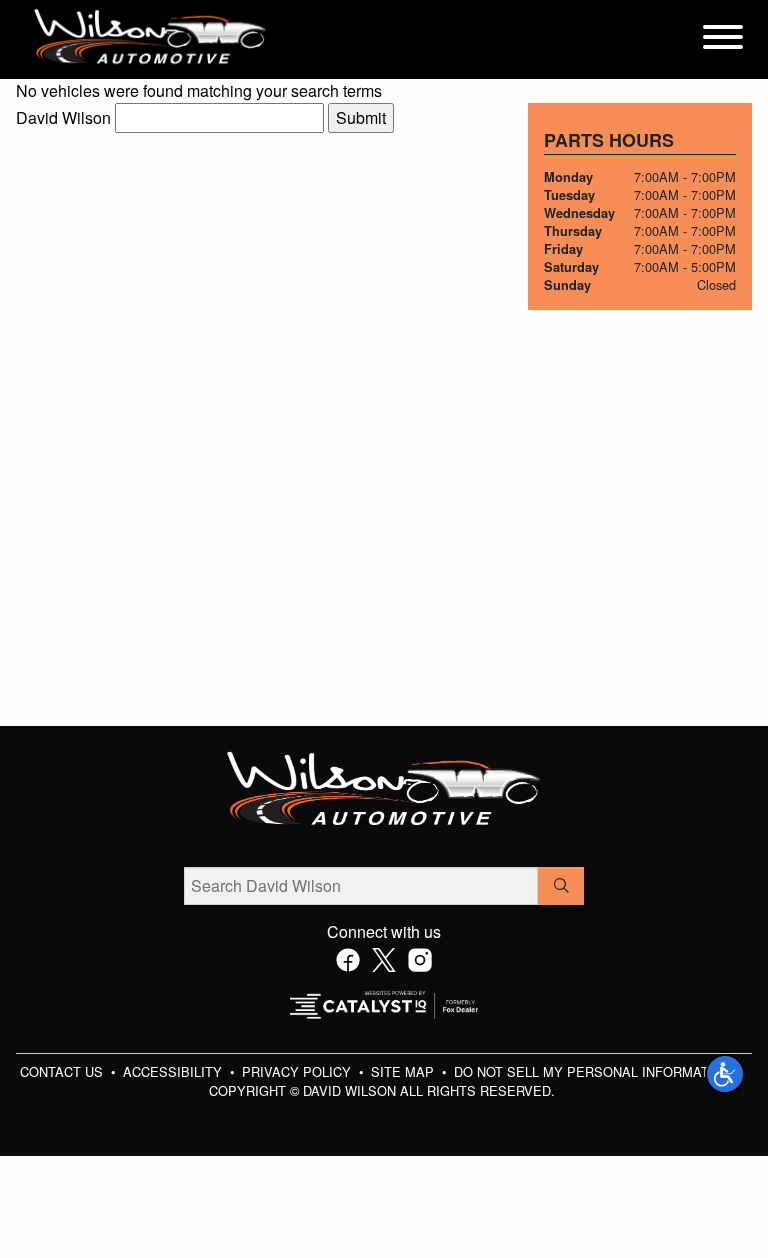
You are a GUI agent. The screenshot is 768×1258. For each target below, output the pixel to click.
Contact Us (63, 1071)
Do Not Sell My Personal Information (595, 1071)
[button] (725, 1074)
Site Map (404, 1071)
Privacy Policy (298, 1071)
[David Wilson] (150, 37)
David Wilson (63, 117)
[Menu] (723, 40)
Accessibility (174, 1071)
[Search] (561, 886)
